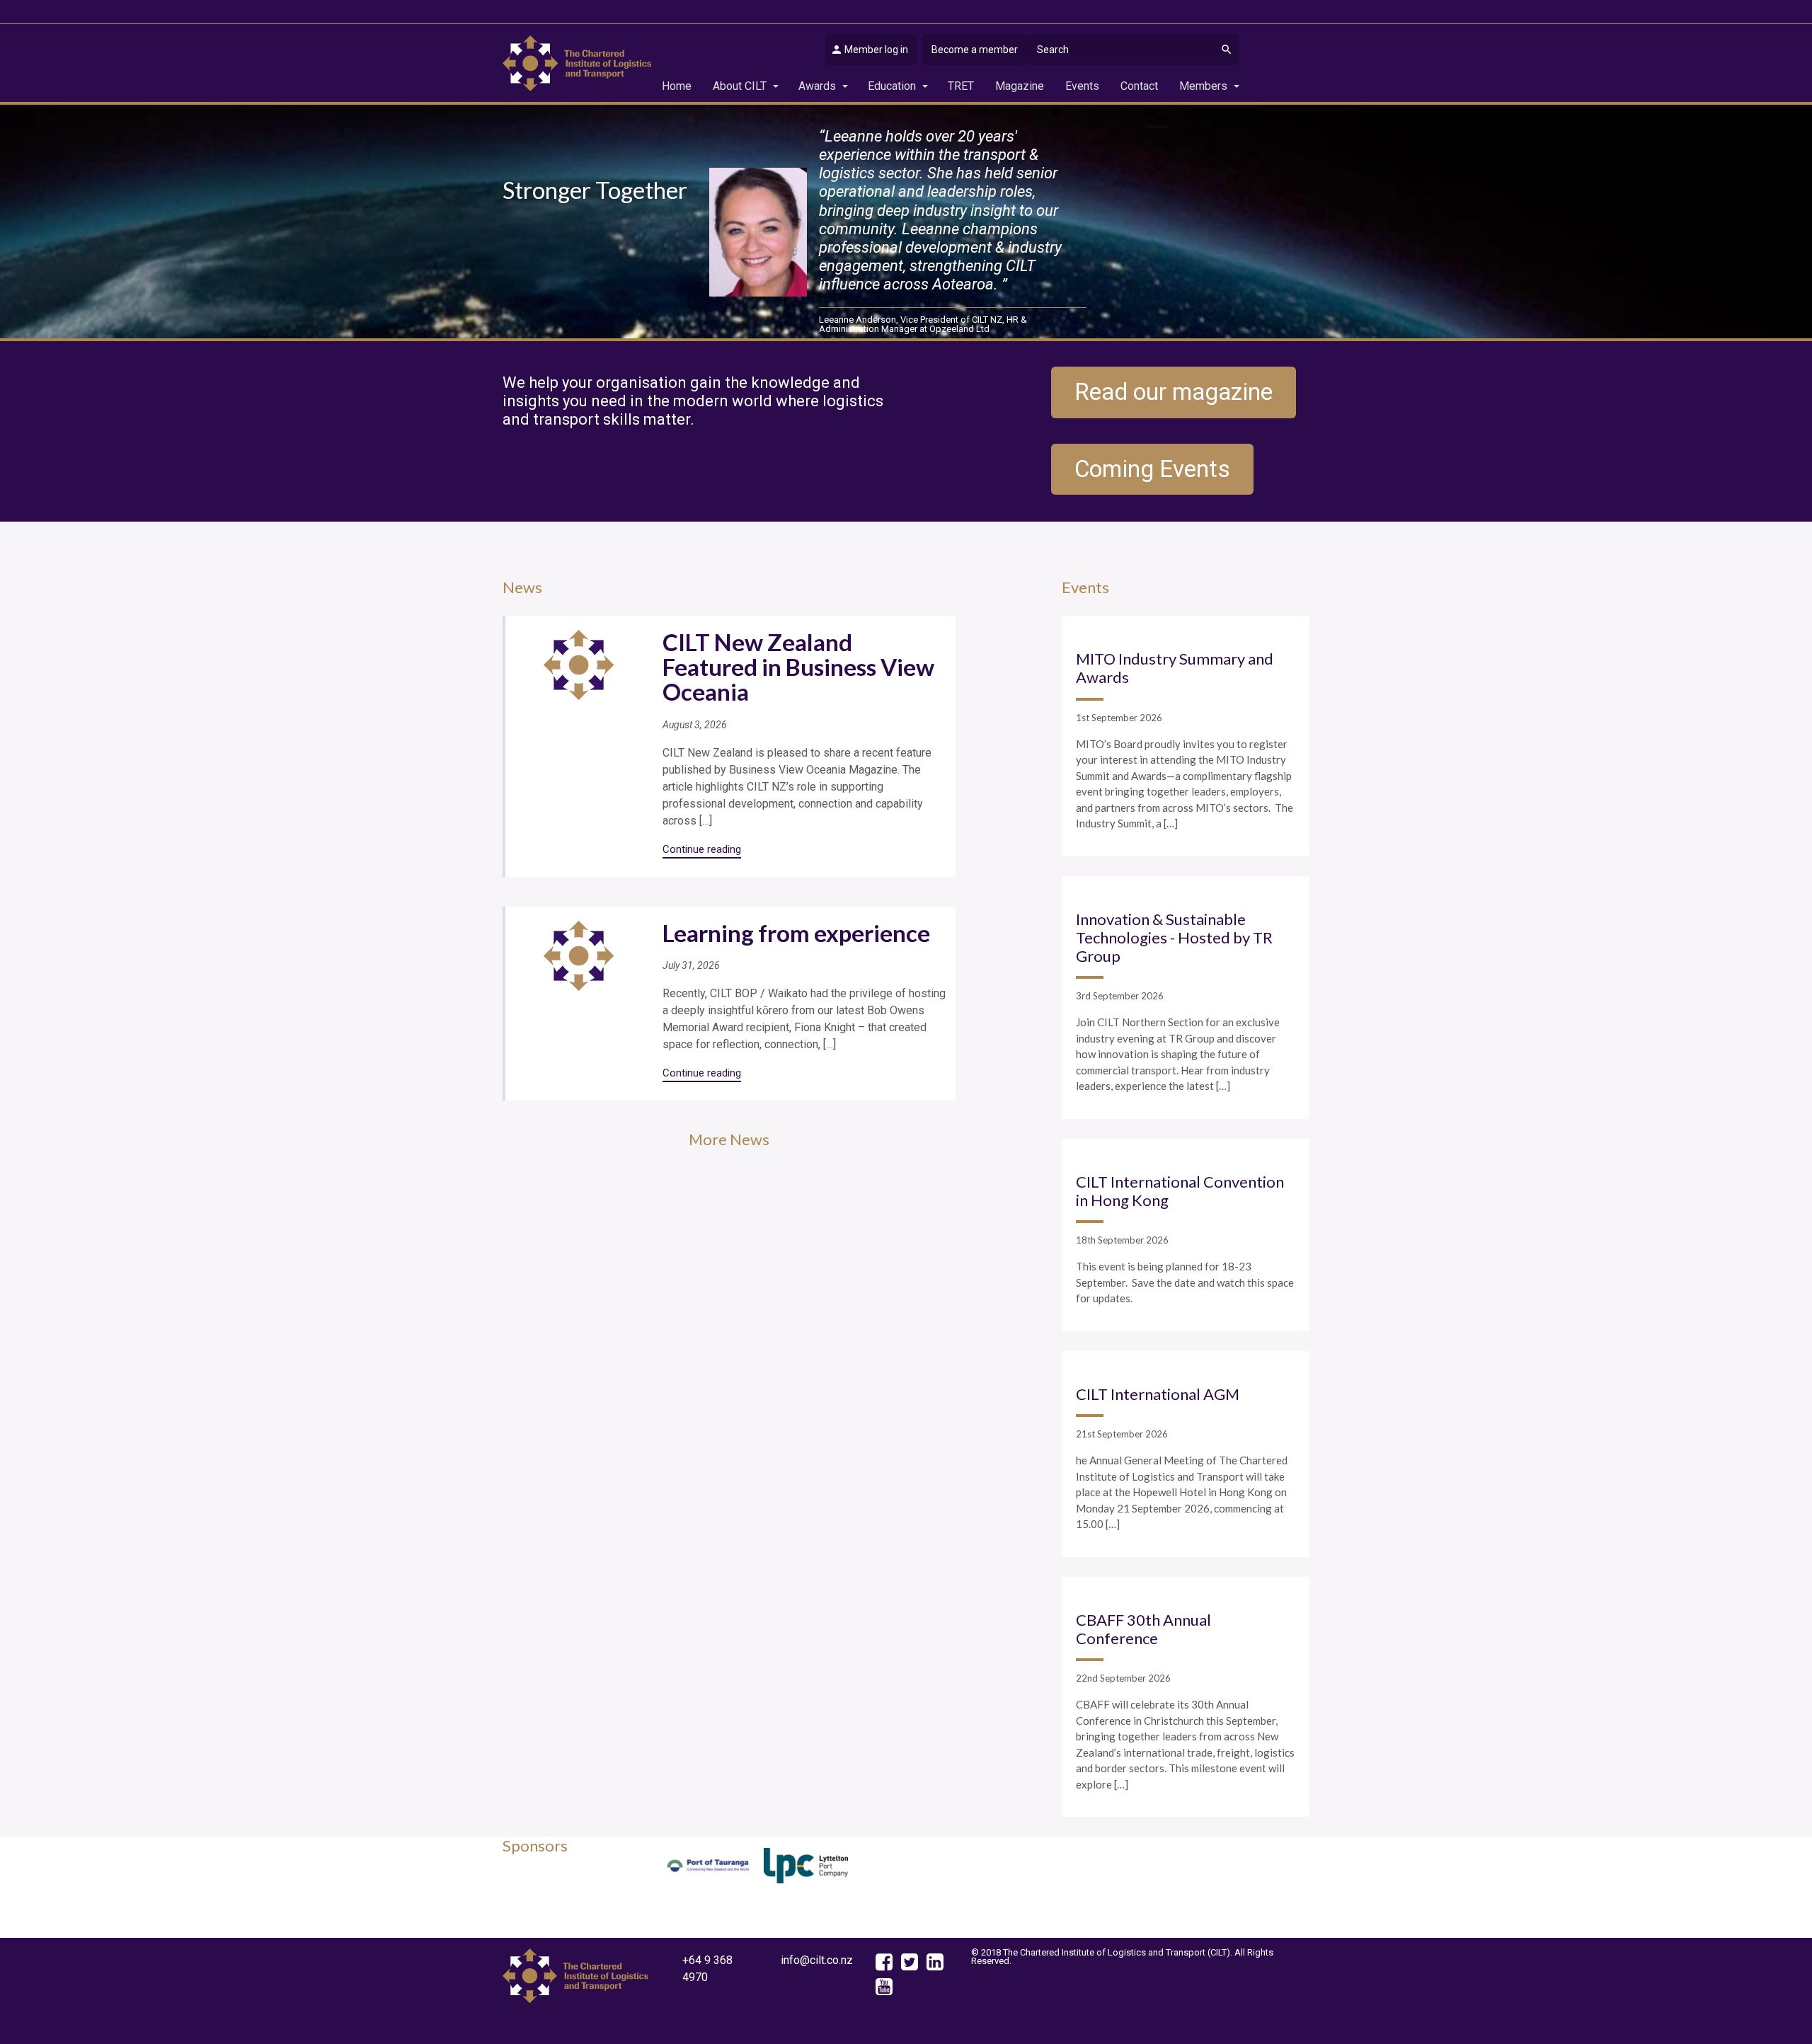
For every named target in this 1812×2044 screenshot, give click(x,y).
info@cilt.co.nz (817, 1960)
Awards (817, 86)
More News (729, 1139)
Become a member (975, 50)
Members (1203, 86)
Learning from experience (796, 933)
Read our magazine (1174, 392)
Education (892, 86)
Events (1082, 86)
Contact (1139, 86)
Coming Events (1152, 469)
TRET (961, 86)
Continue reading (702, 849)
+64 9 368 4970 (707, 1969)
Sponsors (535, 1845)
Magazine (1020, 86)
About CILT (740, 86)
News (522, 587)
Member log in (876, 50)
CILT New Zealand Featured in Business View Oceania (798, 667)
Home (677, 86)
